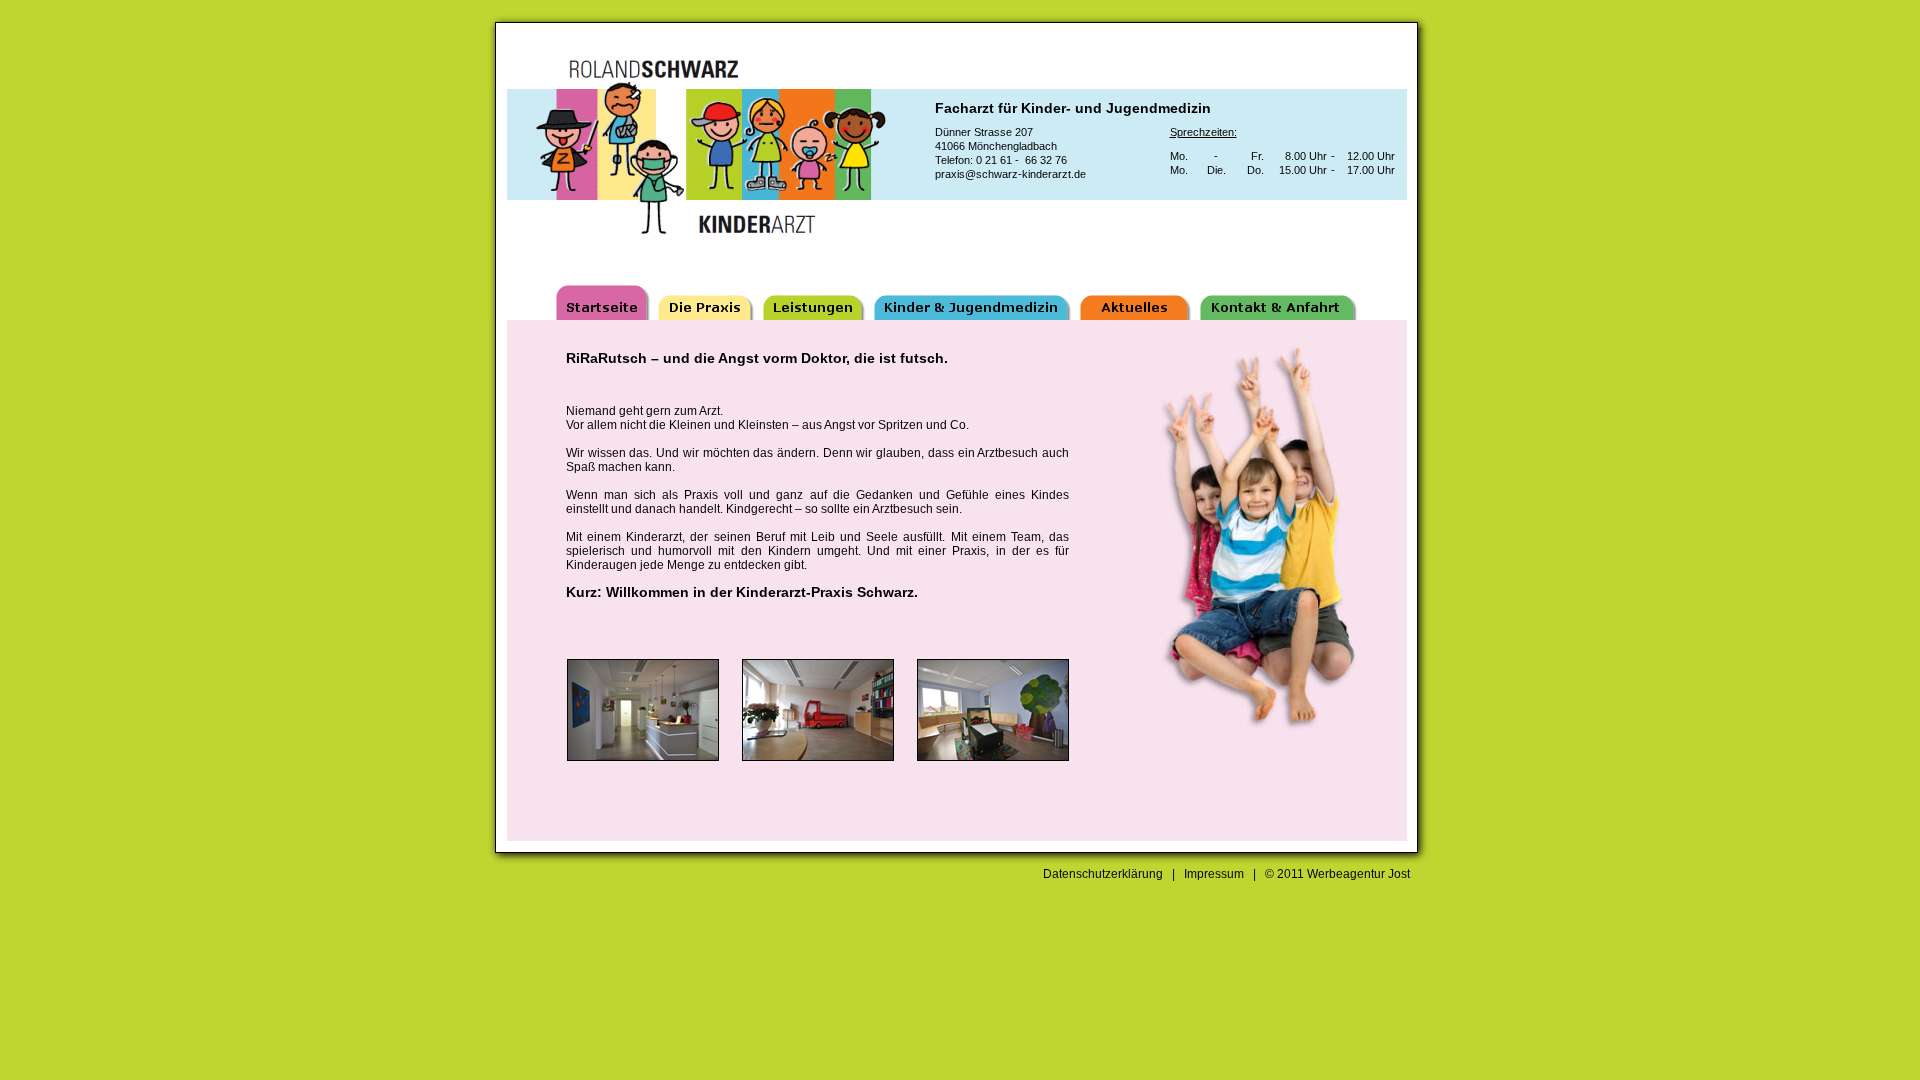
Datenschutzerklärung (1103, 874)
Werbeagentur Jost (1358, 874)
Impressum (1214, 874)
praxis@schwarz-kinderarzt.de (1010, 174)
